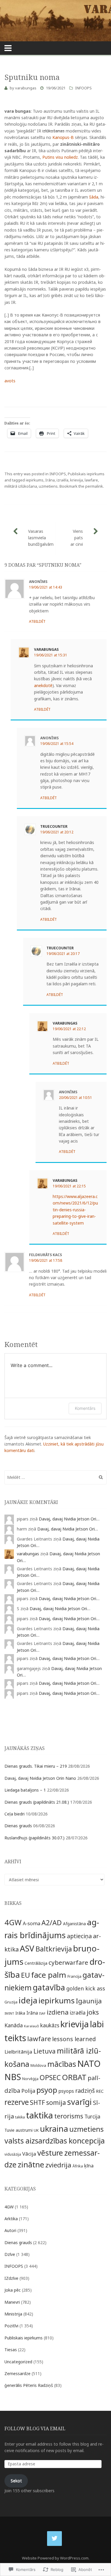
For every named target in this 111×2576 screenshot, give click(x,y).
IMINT (9, 2013)
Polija (28, 2091)
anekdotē (43, 685)
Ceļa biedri (15, 1814)
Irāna (50, 480)
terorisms (69, 2116)
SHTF (37, 2103)
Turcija (92, 2117)
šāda (94, 197)
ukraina (54, 2129)
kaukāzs (50, 2025)
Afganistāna (74, 1924)
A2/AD (52, 1923)
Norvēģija (30, 2079)
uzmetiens (48, 486)
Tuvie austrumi (18, 2130)
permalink (94, 486)
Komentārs (85, 1408)
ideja (28, 2000)
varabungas (26, 88)
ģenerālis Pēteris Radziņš (29, 2385)
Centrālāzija (36, 1963)
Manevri (12, 2302)
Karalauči (32, 2026)
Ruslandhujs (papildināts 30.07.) (34, 1838)
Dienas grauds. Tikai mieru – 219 (36, 1766)
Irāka (20, 2013)
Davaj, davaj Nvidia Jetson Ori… (69, 1519)
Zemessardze (17, 2373)
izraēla (62, 480)
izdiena (58, 2012)
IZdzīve (11, 2278)
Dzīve (10, 2254)
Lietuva (45, 2051)
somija (56, 2102)
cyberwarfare (68, 1962)
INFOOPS (83, 88)
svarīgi (79, 2102)
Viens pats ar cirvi (77, 538)
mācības (62, 2064)
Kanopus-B (63, 137)
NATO (89, 2064)
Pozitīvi (11, 2326)
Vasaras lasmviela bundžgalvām (41, 538)
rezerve (17, 2102)
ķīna (89, 2165)
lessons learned (74, 2039)
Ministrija (13, 2314)
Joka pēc (13, 2290)
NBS (13, 2077)
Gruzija (11, 2002)
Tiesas (11, 2350)
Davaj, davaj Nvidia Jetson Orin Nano (40, 1778)
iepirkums (35, 480)
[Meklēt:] (55, 1477)
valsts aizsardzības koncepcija (55, 2141)
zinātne (31, 2164)
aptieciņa (79, 1936)
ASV (27, 1948)
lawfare (91, 480)
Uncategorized (18, 2362)
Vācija (29, 2154)
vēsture (50, 2153)
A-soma (32, 1923)
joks (93, 2012)
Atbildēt (37, 621)
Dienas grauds (18, 1826)
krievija (77, 480)
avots (10, 381)
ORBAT (74, 2077)
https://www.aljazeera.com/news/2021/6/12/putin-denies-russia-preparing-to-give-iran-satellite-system (75, 1210)
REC (100, 2091)
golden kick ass (86, 1988)
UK (36, 2130)
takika (20, 2117)
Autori (10, 2230)
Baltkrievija (54, 1949)
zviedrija (58, 2165)
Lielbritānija (18, 2052)
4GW (13, 1922)
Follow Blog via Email (35, 2428)
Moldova (38, 2065)
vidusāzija (13, 2154)
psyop (47, 2090)
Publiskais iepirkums (86, 474)
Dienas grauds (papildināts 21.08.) (37, 1802)
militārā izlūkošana (21, 486)
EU (25, 1975)
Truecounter (54, 826)
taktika (40, 2115)
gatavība (49, 1987)
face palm (49, 1975)
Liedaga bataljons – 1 (25, 1790)
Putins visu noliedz (60, 157)
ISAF (42, 2013)
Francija (74, 1976)
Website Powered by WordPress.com (55, 2558)
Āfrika (78, 2166)
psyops (66, 2091)
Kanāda (14, 2025)
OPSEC (50, 2077)
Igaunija (89, 2001)
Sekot (16, 2481)
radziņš (85, 2091)
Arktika (11, 2219)
